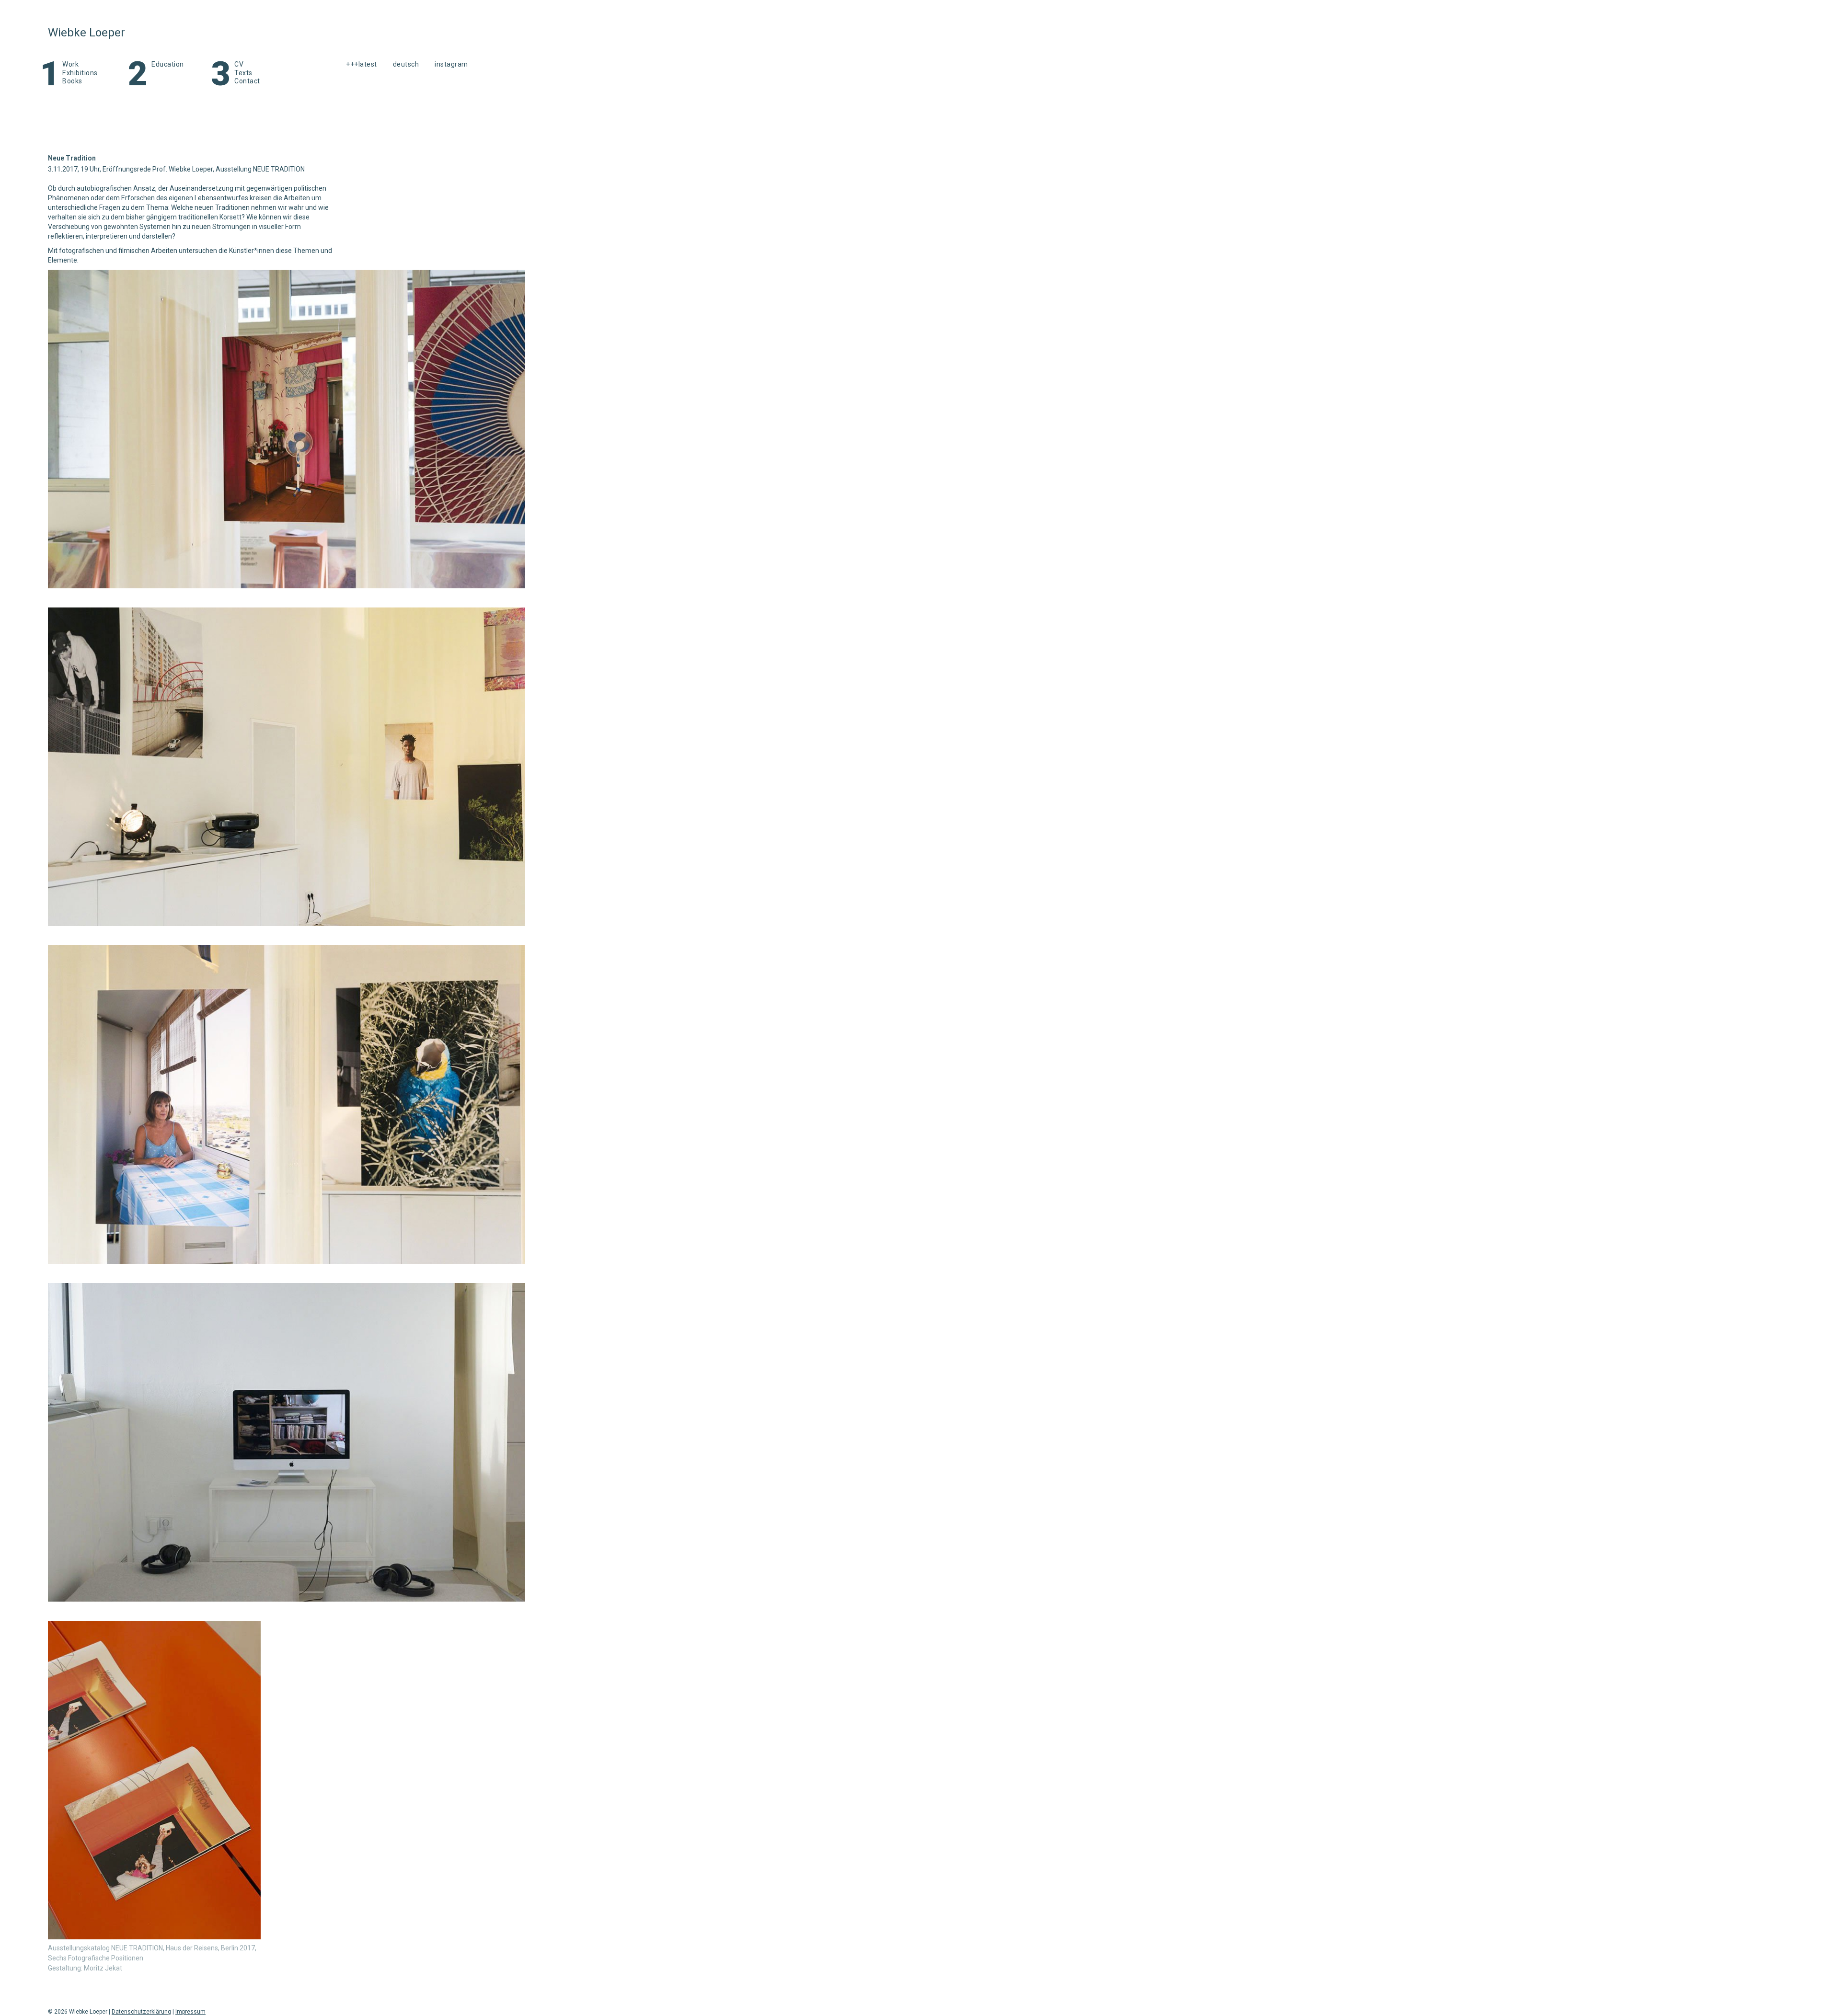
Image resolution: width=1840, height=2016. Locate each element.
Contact (247, 81)
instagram (451, 64)
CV (239, 64)
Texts (243, 73)
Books (72, 81)
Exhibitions (80, 73)
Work (70, 64)
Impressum (190, 2012)
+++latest (362, 64)
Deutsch (406, 64)
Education (168, 64)
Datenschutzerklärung (141, 2012)
